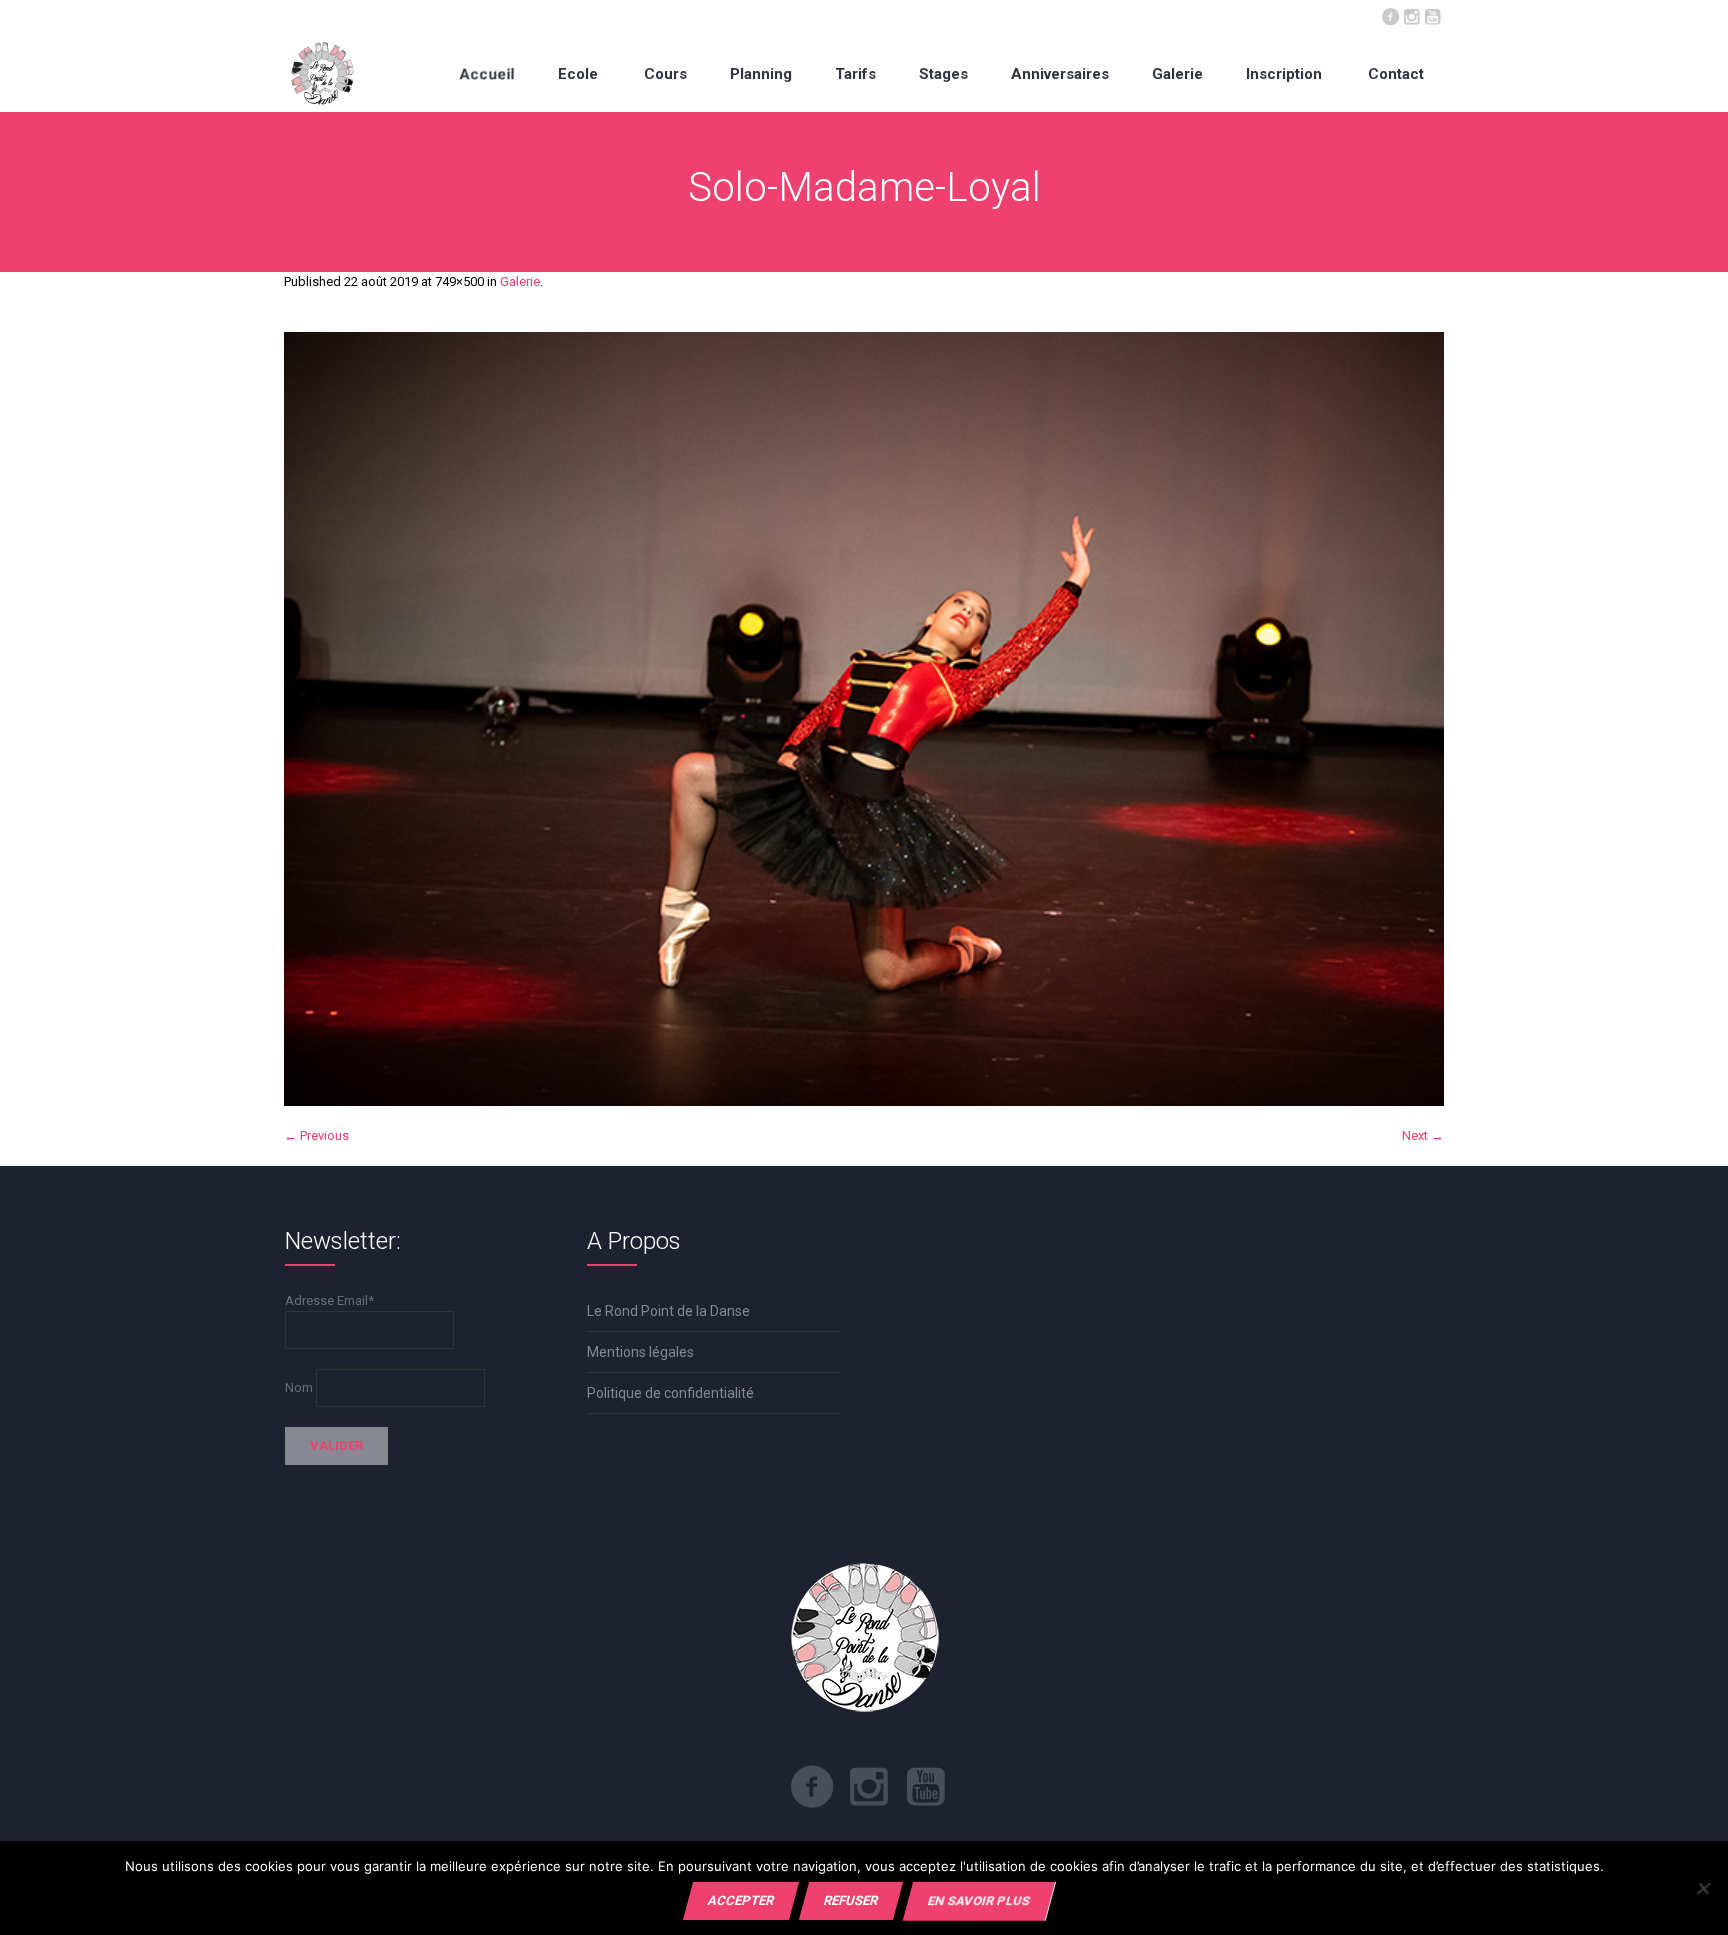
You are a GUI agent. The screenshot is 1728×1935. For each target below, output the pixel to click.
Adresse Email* (329, 1300)
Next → (1423, 1135)
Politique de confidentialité (670, 1393)
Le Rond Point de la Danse (668, 1311)
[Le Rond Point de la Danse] (322, 73)
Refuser (851, 1900)
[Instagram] (1411, 15)
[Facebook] (1390, 15)
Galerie (520, 281)
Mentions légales (640, 1352)
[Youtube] (1432, 15)
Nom (299, 1387)
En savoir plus (979, 1900)
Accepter (741, 1900)
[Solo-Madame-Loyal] (864, 719)
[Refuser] (1702, 1888)
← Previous (316, 1135)
